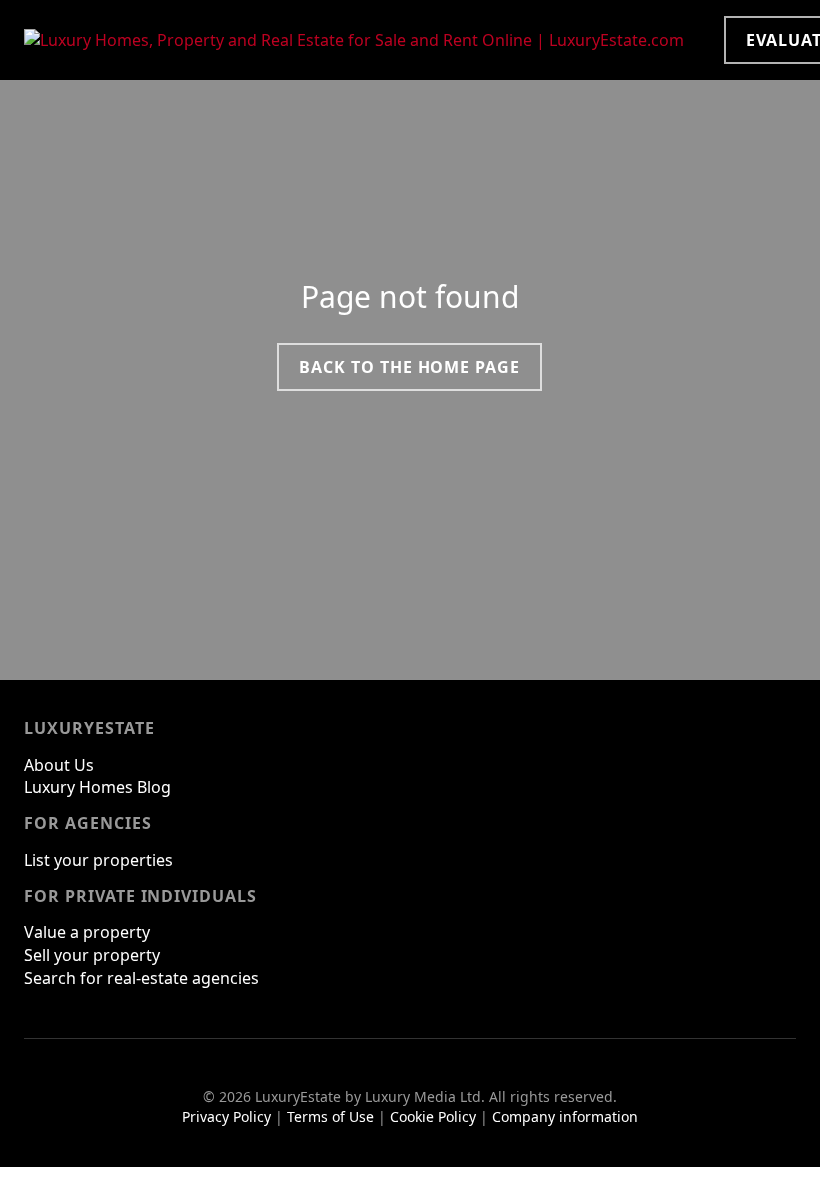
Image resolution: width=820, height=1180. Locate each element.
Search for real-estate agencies (141, 978)
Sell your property (92, 955)
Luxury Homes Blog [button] (97, 787)
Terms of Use (330, 1116)
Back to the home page (409, 367)
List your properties (98, 860)
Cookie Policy (433, 1116)
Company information (565, 1116)
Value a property (87, 932)
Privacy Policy (226, 1116)
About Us (59, 765)
